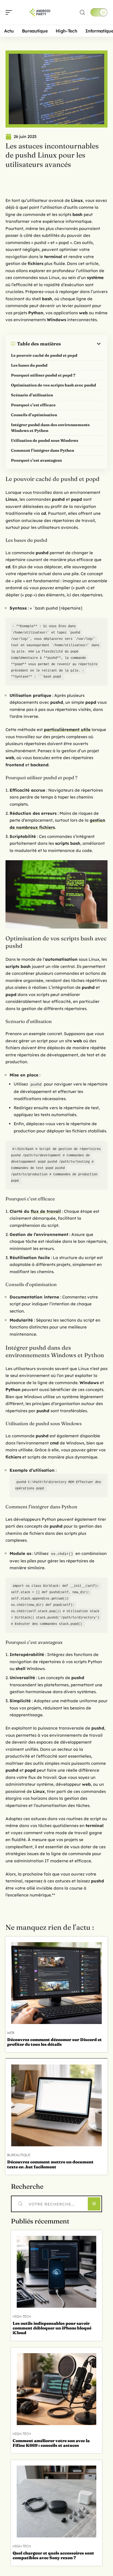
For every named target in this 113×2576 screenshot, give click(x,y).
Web (11, 2033)
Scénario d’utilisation (32, 395)
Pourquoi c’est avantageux (36, 460)
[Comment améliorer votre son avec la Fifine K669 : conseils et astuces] (56, 2389)
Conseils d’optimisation (34, 415)
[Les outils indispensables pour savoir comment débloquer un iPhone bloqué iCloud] (56, 2272)
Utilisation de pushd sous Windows (45, 440)
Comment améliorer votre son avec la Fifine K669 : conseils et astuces (51, 2443)
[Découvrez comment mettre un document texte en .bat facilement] (56, 2105)
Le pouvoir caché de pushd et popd (44, 355)
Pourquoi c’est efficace (33, 405)
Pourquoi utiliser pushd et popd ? (43, 375)
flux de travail (46, 1211)
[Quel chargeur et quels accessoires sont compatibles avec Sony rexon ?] (56, 2501)
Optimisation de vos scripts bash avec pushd (53, 385)
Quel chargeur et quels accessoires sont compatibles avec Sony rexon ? (53, 2555)
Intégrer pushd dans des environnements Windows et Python (50, 428)
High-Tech (22, 2317)
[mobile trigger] (10, 12)
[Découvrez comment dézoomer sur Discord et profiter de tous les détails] (56, 1983)
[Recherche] (82, 13)
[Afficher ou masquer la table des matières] (81, 344)
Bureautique (19, 2155)
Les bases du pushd (29, 365)
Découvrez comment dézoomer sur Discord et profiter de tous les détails (54, 2042)
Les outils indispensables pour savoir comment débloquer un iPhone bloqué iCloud (52, 2328)
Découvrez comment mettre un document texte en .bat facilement (50, 2164)
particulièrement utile (67, 730)
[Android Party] (39, 12)
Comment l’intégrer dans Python (43, 450)
